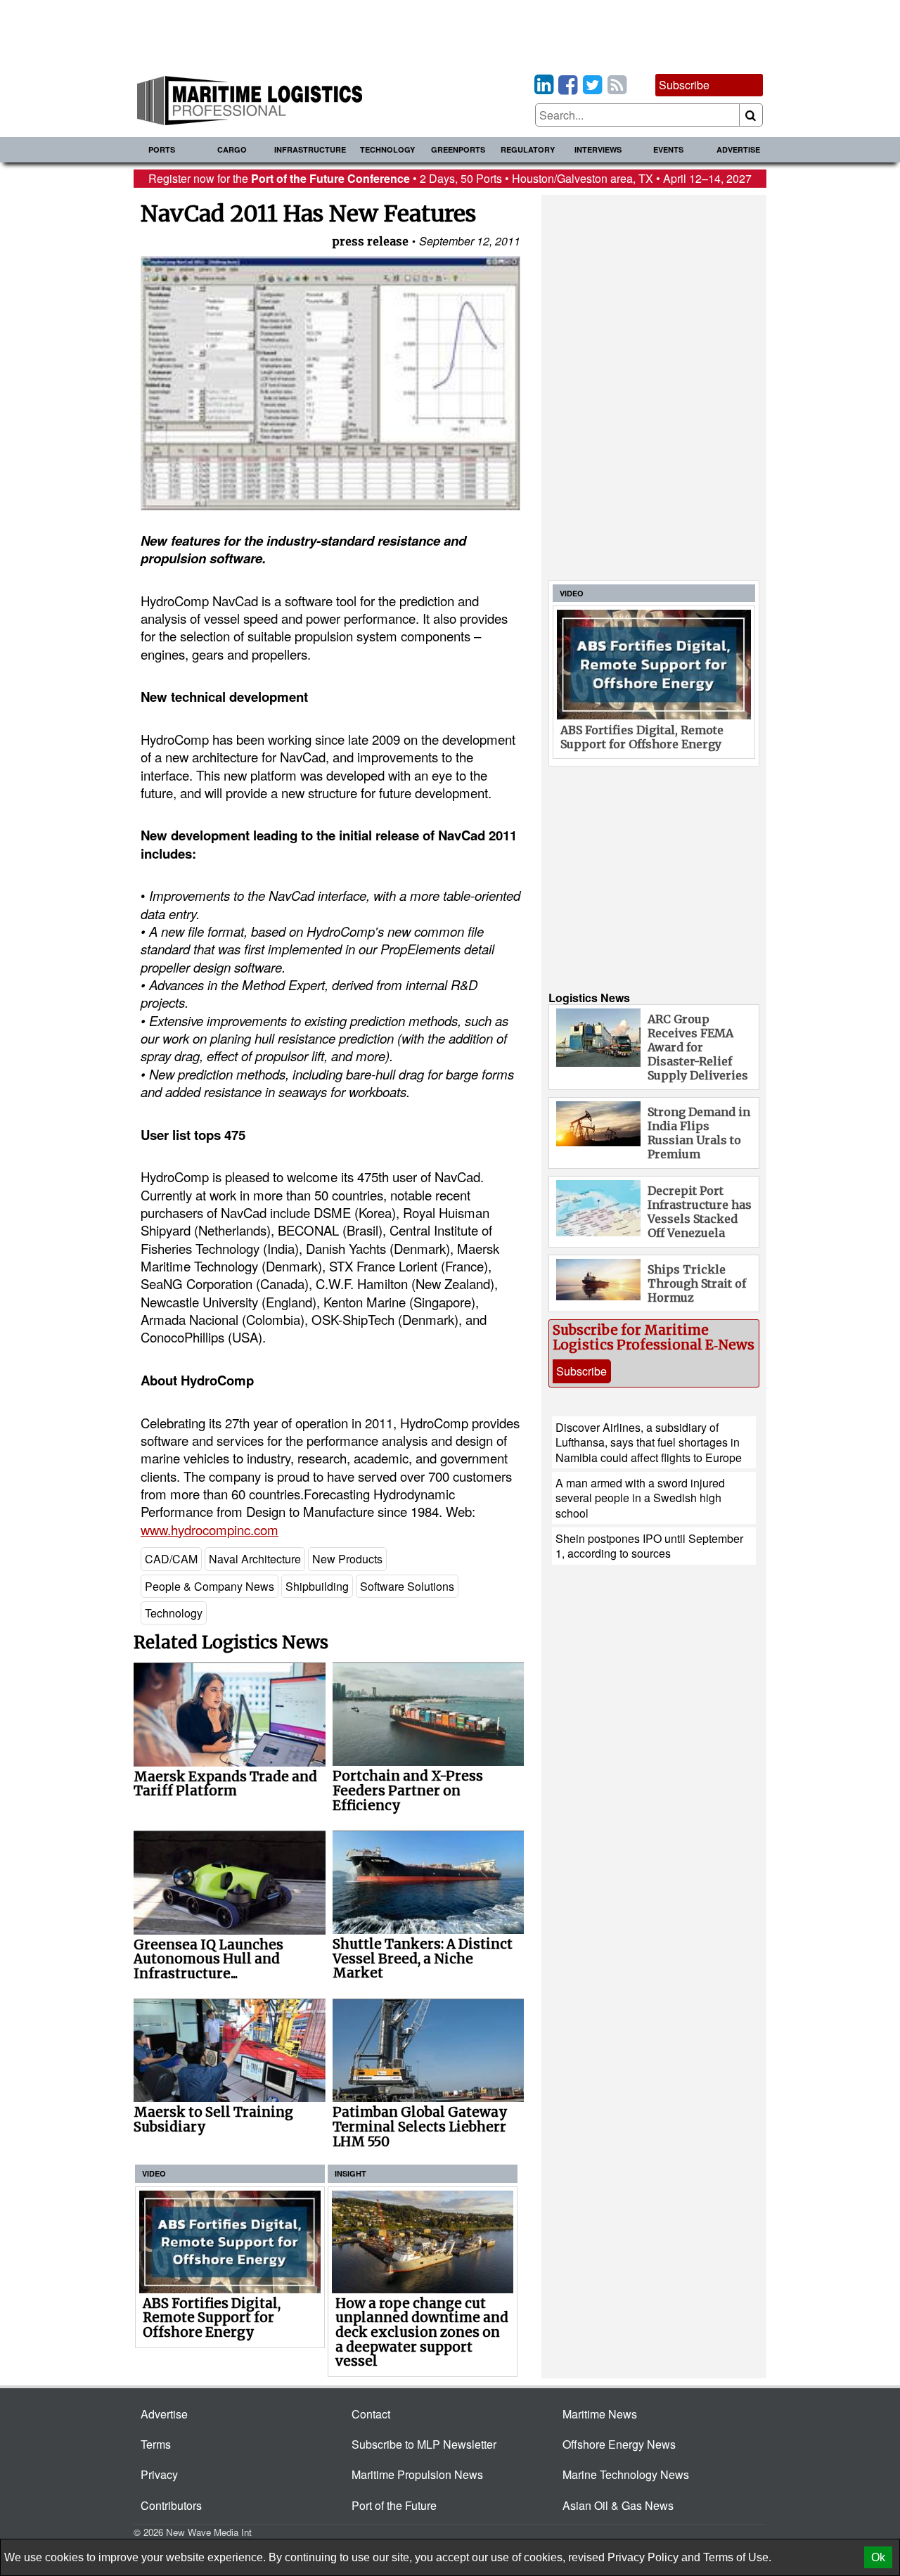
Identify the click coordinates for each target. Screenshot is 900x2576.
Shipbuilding (317, 1586)
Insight (351, 2173)
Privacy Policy (643, 2557)
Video (154, 2173)
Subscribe (684, 85)
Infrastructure (310, 149)
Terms (156, 2444)
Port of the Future (394, 2505)
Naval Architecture (255, 1559)
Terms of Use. (737, 2557)
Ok (878, 2557)
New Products (347, 1559)
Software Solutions (407, 1586)
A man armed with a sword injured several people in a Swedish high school (640, 1498)
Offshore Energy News (619, 2444)
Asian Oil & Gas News (618, 2505)
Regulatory (528, 149)
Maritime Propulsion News (417, 2474)
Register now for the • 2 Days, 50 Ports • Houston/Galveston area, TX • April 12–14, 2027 (450, 178)
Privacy (159, 2474)
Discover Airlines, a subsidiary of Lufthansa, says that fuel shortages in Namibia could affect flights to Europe (649, 1442)
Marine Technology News (626, 2474)
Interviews (598, 149)
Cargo (232, 149)
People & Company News (210, 1586)
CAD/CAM (171, 1559)
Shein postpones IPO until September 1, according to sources (649, 1546)
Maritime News (600, 2414)
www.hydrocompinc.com (210, 1530)
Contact (371, 2414)
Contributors (171, 2505)
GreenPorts (458, 149)
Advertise (738, 149)
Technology (387, 149)
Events (668, 149)
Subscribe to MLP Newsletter (424, 2444)
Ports (162, 149)
